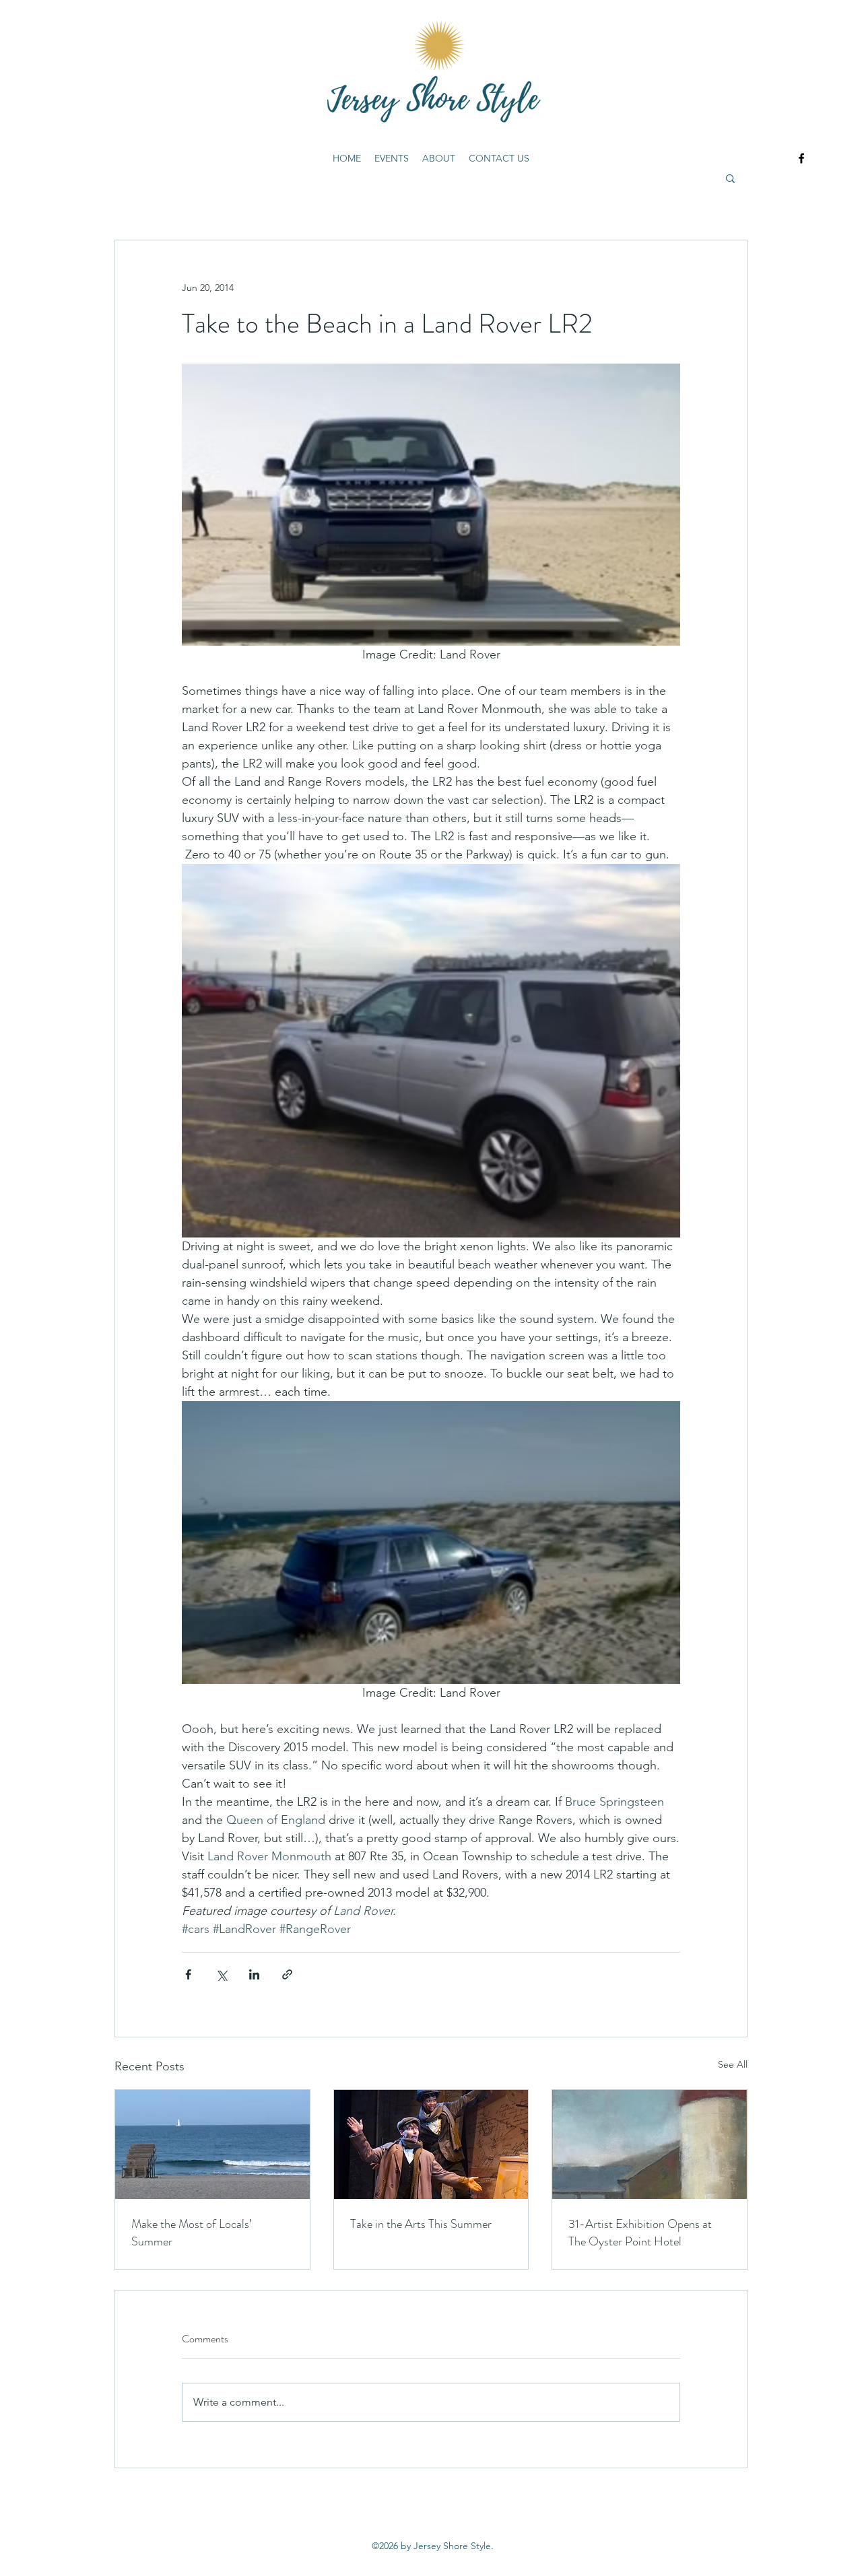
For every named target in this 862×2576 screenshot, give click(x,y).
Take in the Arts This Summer (421, 2224)
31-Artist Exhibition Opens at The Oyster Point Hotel (640, 2233)
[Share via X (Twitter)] (221, 1974)
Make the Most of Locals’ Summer (191, 2233)
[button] (730, 178)
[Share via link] (287, 1974)
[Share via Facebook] (188, 1974)
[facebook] (801, 158)
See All (733, 2064)
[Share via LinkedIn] (254, 1974)
